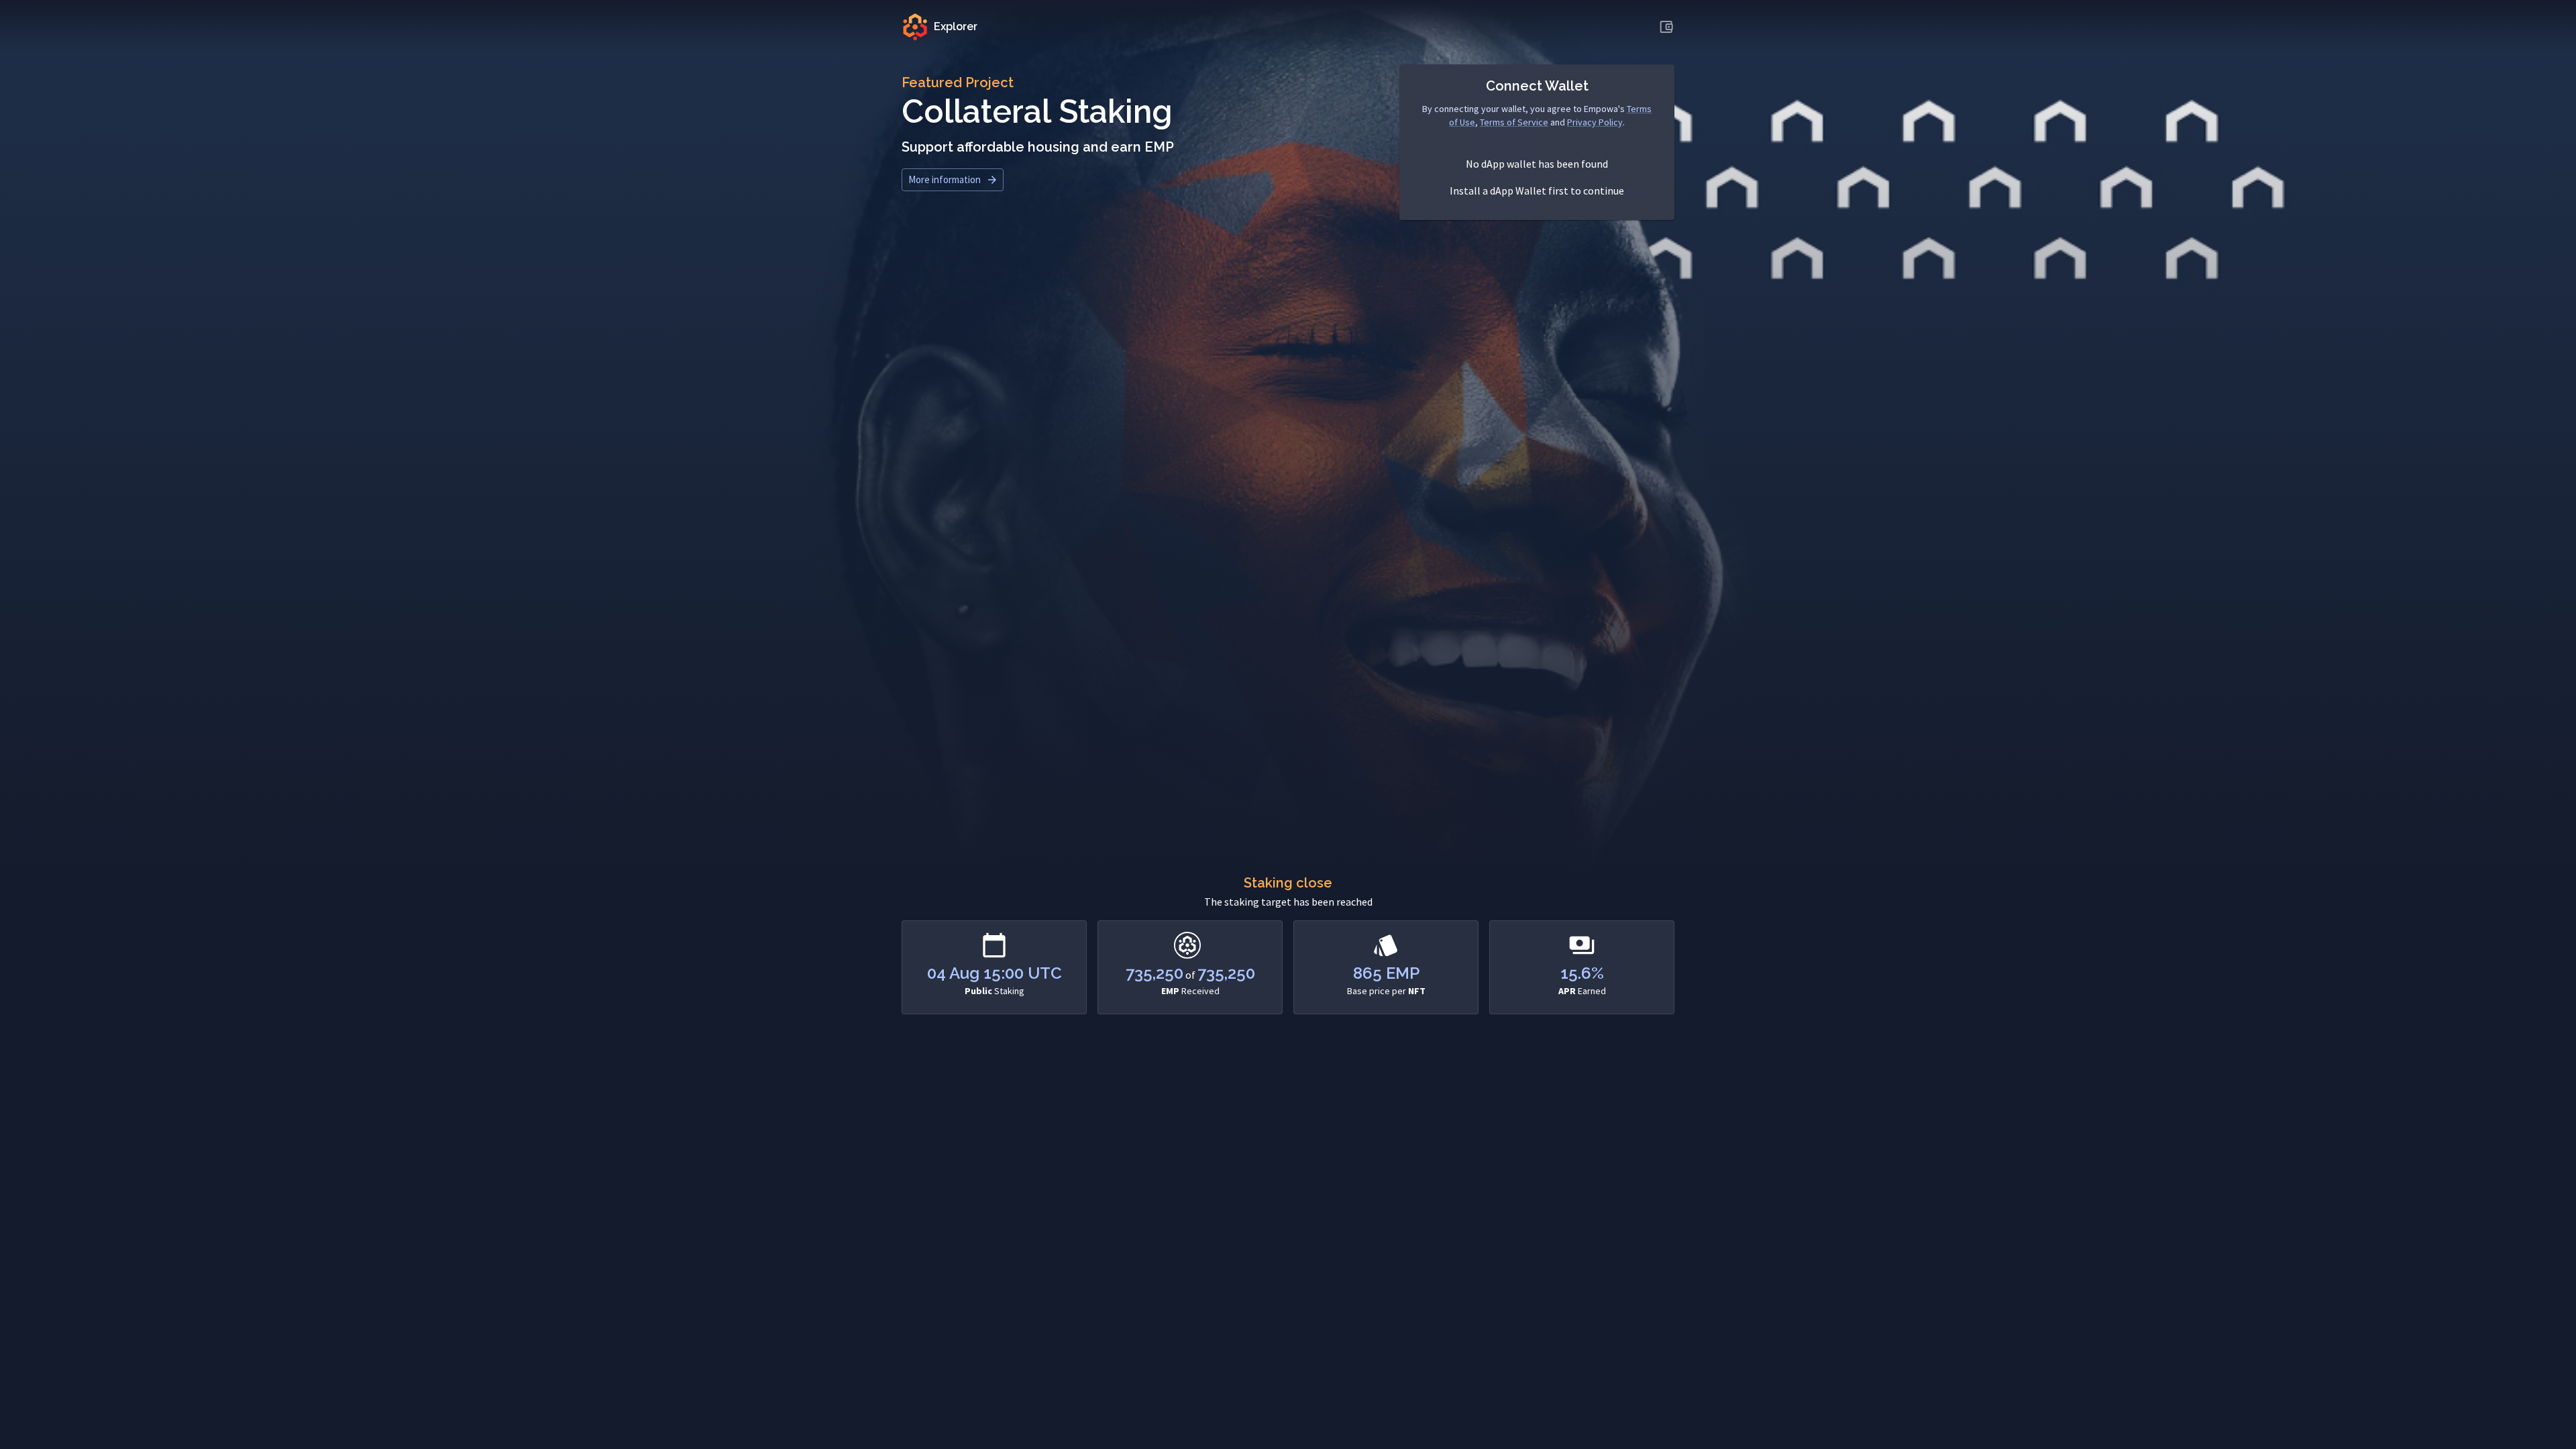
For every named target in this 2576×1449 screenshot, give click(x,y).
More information (945, 179)
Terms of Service (1514, 122)
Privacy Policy (1595, 122)
